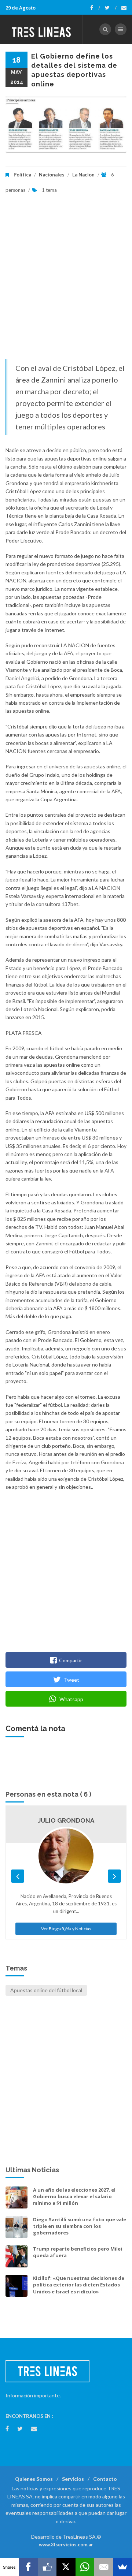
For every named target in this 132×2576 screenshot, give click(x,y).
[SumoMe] (123, 2567)
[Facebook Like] (47, 2567)
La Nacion (83, 175)
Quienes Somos (34, 2479)
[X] (66, 2567)
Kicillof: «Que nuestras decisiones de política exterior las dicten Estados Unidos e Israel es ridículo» (79, 2285)
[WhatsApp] (85, 2567)
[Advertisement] (66, 282)
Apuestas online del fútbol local (46, 1990)
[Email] (104, 2567)
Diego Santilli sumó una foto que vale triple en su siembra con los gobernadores (80, 2226)
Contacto (105, 2479)
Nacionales (52, 175)
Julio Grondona (66, 1820)
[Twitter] (111, 8)
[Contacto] (124, 8)
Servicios (73, 2479)
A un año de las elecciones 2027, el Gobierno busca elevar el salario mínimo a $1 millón (74, 2196)
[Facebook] (95, 8)
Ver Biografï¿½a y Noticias (66, 1929)
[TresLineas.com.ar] (41, 29)
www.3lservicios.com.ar (66, 2545)
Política (22, 175)
